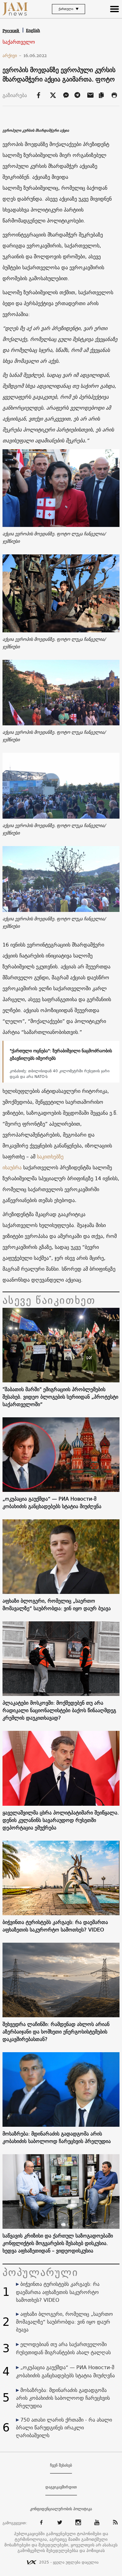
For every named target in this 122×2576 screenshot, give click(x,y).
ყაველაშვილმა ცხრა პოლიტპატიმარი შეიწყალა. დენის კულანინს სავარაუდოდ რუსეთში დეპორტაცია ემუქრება (61, 1820)
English (33, 30)
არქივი (12, 56)
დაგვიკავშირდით (61, 2487)
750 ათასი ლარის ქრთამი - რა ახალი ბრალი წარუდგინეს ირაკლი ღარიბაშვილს (64, 2427)
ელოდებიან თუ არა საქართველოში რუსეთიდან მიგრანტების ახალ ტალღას (63, 2348)
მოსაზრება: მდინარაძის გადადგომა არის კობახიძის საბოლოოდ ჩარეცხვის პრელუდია (57, 2137)
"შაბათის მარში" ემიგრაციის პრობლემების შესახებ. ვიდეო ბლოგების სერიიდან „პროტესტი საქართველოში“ (60, 1397)
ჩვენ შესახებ (61, 2465)
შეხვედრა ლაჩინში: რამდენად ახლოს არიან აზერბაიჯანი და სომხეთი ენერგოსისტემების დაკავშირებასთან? (56, 2032)
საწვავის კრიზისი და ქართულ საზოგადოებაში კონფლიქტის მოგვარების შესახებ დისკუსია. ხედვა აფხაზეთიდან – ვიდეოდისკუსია (58, 2243)
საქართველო (19, 42)
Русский (11, 31)
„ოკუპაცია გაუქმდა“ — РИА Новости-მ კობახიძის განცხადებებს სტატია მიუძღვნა (52, 1502)
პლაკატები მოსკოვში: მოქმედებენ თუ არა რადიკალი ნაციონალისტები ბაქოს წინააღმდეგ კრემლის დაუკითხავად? (59, 1710)
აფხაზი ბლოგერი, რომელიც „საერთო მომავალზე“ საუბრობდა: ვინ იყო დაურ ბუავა (57, 1605)
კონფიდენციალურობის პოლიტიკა (61, 2509)
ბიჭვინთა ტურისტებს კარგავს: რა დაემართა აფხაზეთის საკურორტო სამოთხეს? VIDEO (55, 1926)
